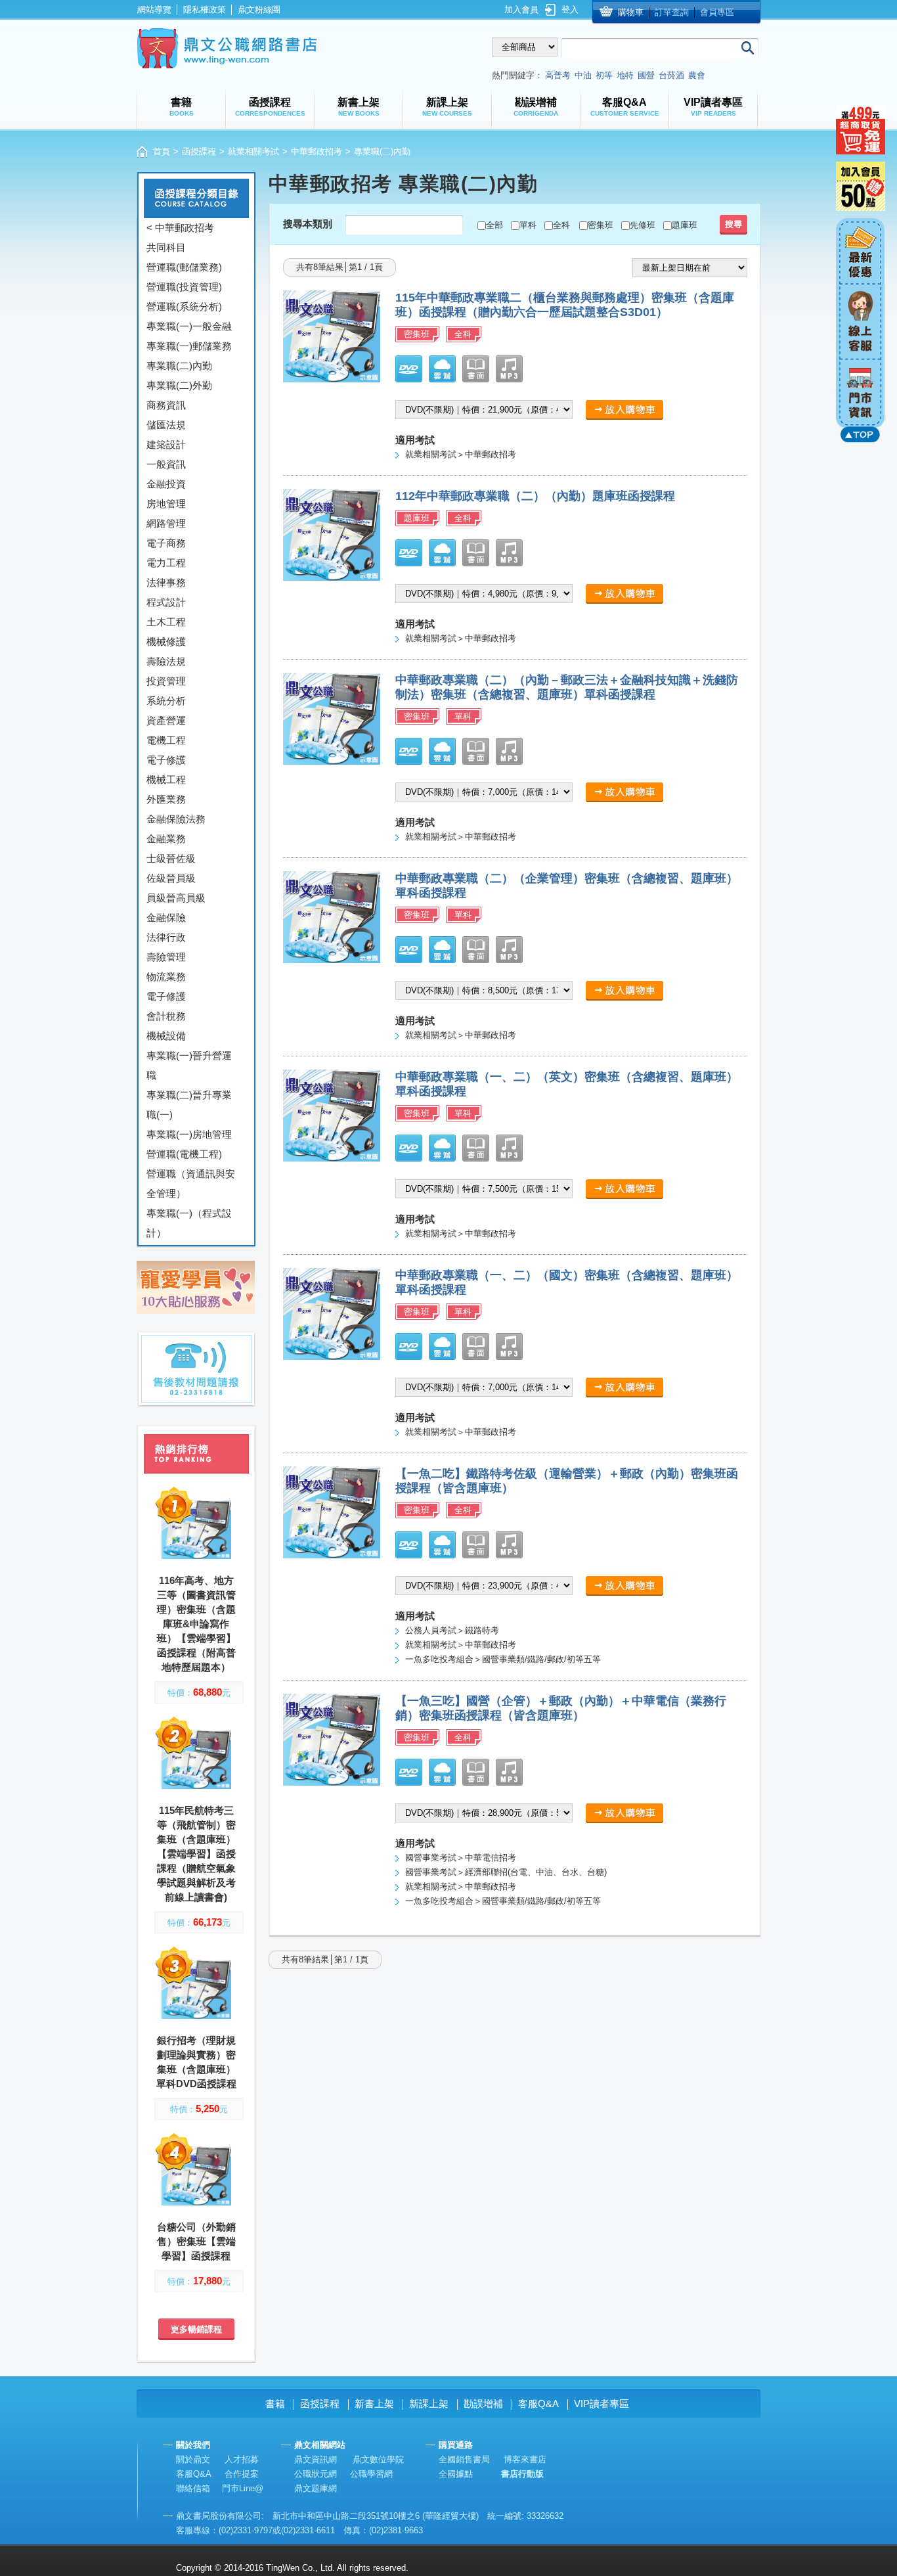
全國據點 (456, 2474)
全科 (561, 225)
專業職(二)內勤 (179, 366)
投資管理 (166, 681)
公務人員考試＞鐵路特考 (452, 1630)
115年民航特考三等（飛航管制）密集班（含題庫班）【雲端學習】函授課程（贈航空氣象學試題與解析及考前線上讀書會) (196, 1854)
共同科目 (166, 247)
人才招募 (242, 2459)
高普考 (558, 75)
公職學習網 (371, 2474)
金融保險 (166, 917)
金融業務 (166, 839)
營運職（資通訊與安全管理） (191, 1184)
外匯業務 (166, 799)
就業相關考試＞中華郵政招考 (461, 454)
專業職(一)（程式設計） (189, 1223)
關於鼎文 (193, 2459)
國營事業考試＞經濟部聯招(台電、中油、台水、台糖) (506, 1872)
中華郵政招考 (317, 151)
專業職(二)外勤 (179, 385)
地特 (625, 75)
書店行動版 (522, 2474)
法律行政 (166, 937)
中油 (583, 75)
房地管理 (166, 504)
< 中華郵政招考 (180, 228)
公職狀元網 (316, 2474)
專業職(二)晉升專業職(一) (189, 1105)
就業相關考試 (253, 151)
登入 (570, 10)
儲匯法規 (166, 425)
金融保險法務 (176, 819)
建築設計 (166, 444)
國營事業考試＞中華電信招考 (461, 1858)
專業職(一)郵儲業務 (189, 346)
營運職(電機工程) (184, 1154)
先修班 (643, 225)
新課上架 (429, 2404)
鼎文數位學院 (378, 2459)
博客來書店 (525, 2459)
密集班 (601, 225)
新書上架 (374, 2404)
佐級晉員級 (171, 878)
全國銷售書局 (464, 2459)
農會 (697, 75)
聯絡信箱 (193, 2488)
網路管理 (166, 523)
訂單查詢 (672, 12)
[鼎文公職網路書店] (227, 48)
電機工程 (166, 740)
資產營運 (166, 720)
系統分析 (166, 701)
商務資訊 (166, 405)
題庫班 (685, 225)
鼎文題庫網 (316, 2488)
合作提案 (242, 2474)
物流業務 (166, 977)
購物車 (631, 12)
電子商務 (166, 543)
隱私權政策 (205, 10)
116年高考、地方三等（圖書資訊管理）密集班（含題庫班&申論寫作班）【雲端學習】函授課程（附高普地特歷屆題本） (196, 1624)
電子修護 (166, 760)
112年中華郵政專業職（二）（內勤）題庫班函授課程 (535, 496)
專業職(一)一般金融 (189, 326)
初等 (604, 75)
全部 (494, 225)
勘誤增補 (483, 2404)
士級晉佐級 (171, 858)
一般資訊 (166, 464)
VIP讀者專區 (602, 2404)
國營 (646, 75)
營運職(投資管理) (184, 287)
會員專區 (717, 12)
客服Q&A (538, 2404)
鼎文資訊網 (316, 2459)
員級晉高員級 (176, 898)
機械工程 (166, 780)
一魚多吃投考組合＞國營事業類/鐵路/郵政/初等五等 (503, 1659)
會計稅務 (166, 1016)
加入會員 (521, 10)
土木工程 (166, 622)
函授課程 (199, 151)
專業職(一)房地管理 (189, 1134)
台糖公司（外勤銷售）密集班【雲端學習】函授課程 (196, 2241)
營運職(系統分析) (184, 306)
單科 (528, 225)
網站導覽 (154, 10)
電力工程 (166, 563)
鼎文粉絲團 (259, 10)
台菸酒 (671, 75)
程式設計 (166, 602)
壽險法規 (166, 661)
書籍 (275, 2404)
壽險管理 (166, 957)
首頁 (162, 151)
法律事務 (166, 582)
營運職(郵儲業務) (184, 267)
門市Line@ (243, 2488)
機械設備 (166, 1036)
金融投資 (166, 484)
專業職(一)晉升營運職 (189, 1065)
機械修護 (166, 642)
